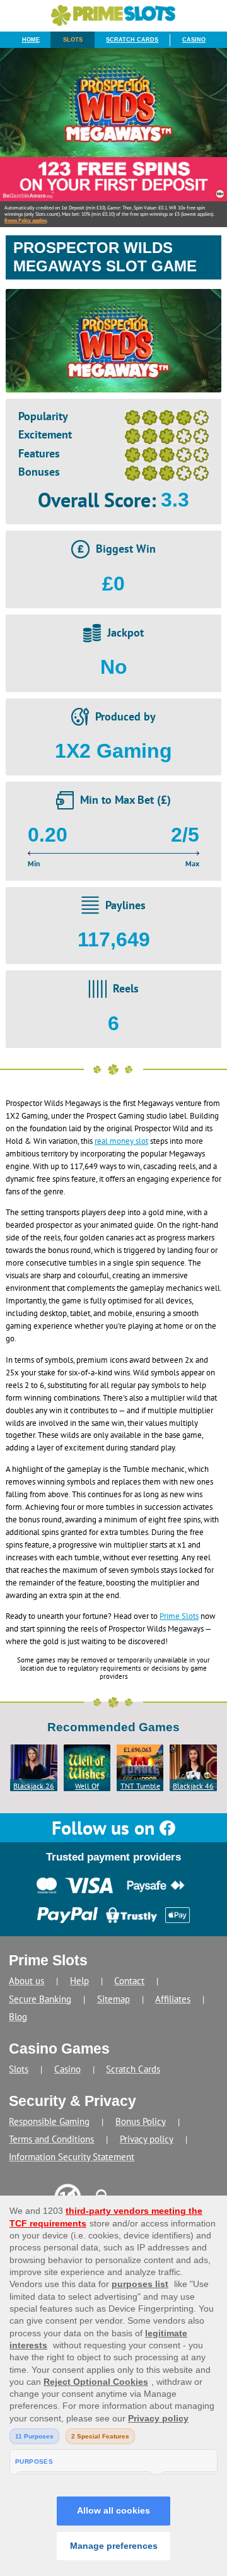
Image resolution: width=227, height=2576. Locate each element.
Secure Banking (40, 1999)
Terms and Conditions (51, 2139)
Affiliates (173, 1999)
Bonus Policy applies (26, 220)
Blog (18, 2017)
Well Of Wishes (87, 1786)
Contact (129, 1981)
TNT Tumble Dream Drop (140, 1786)
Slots (73, 40)
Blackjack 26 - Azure (34, 1786)
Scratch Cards (132, 40)
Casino (194, 40)
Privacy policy (147, 2139)
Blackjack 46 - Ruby (193, 1786)
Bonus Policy (141, 2121)
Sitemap (113, 1999)
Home (31, 40)
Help (79, 1981)
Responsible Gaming (49, 2121)
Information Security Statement (72, 2157)
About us (26, 1981)
